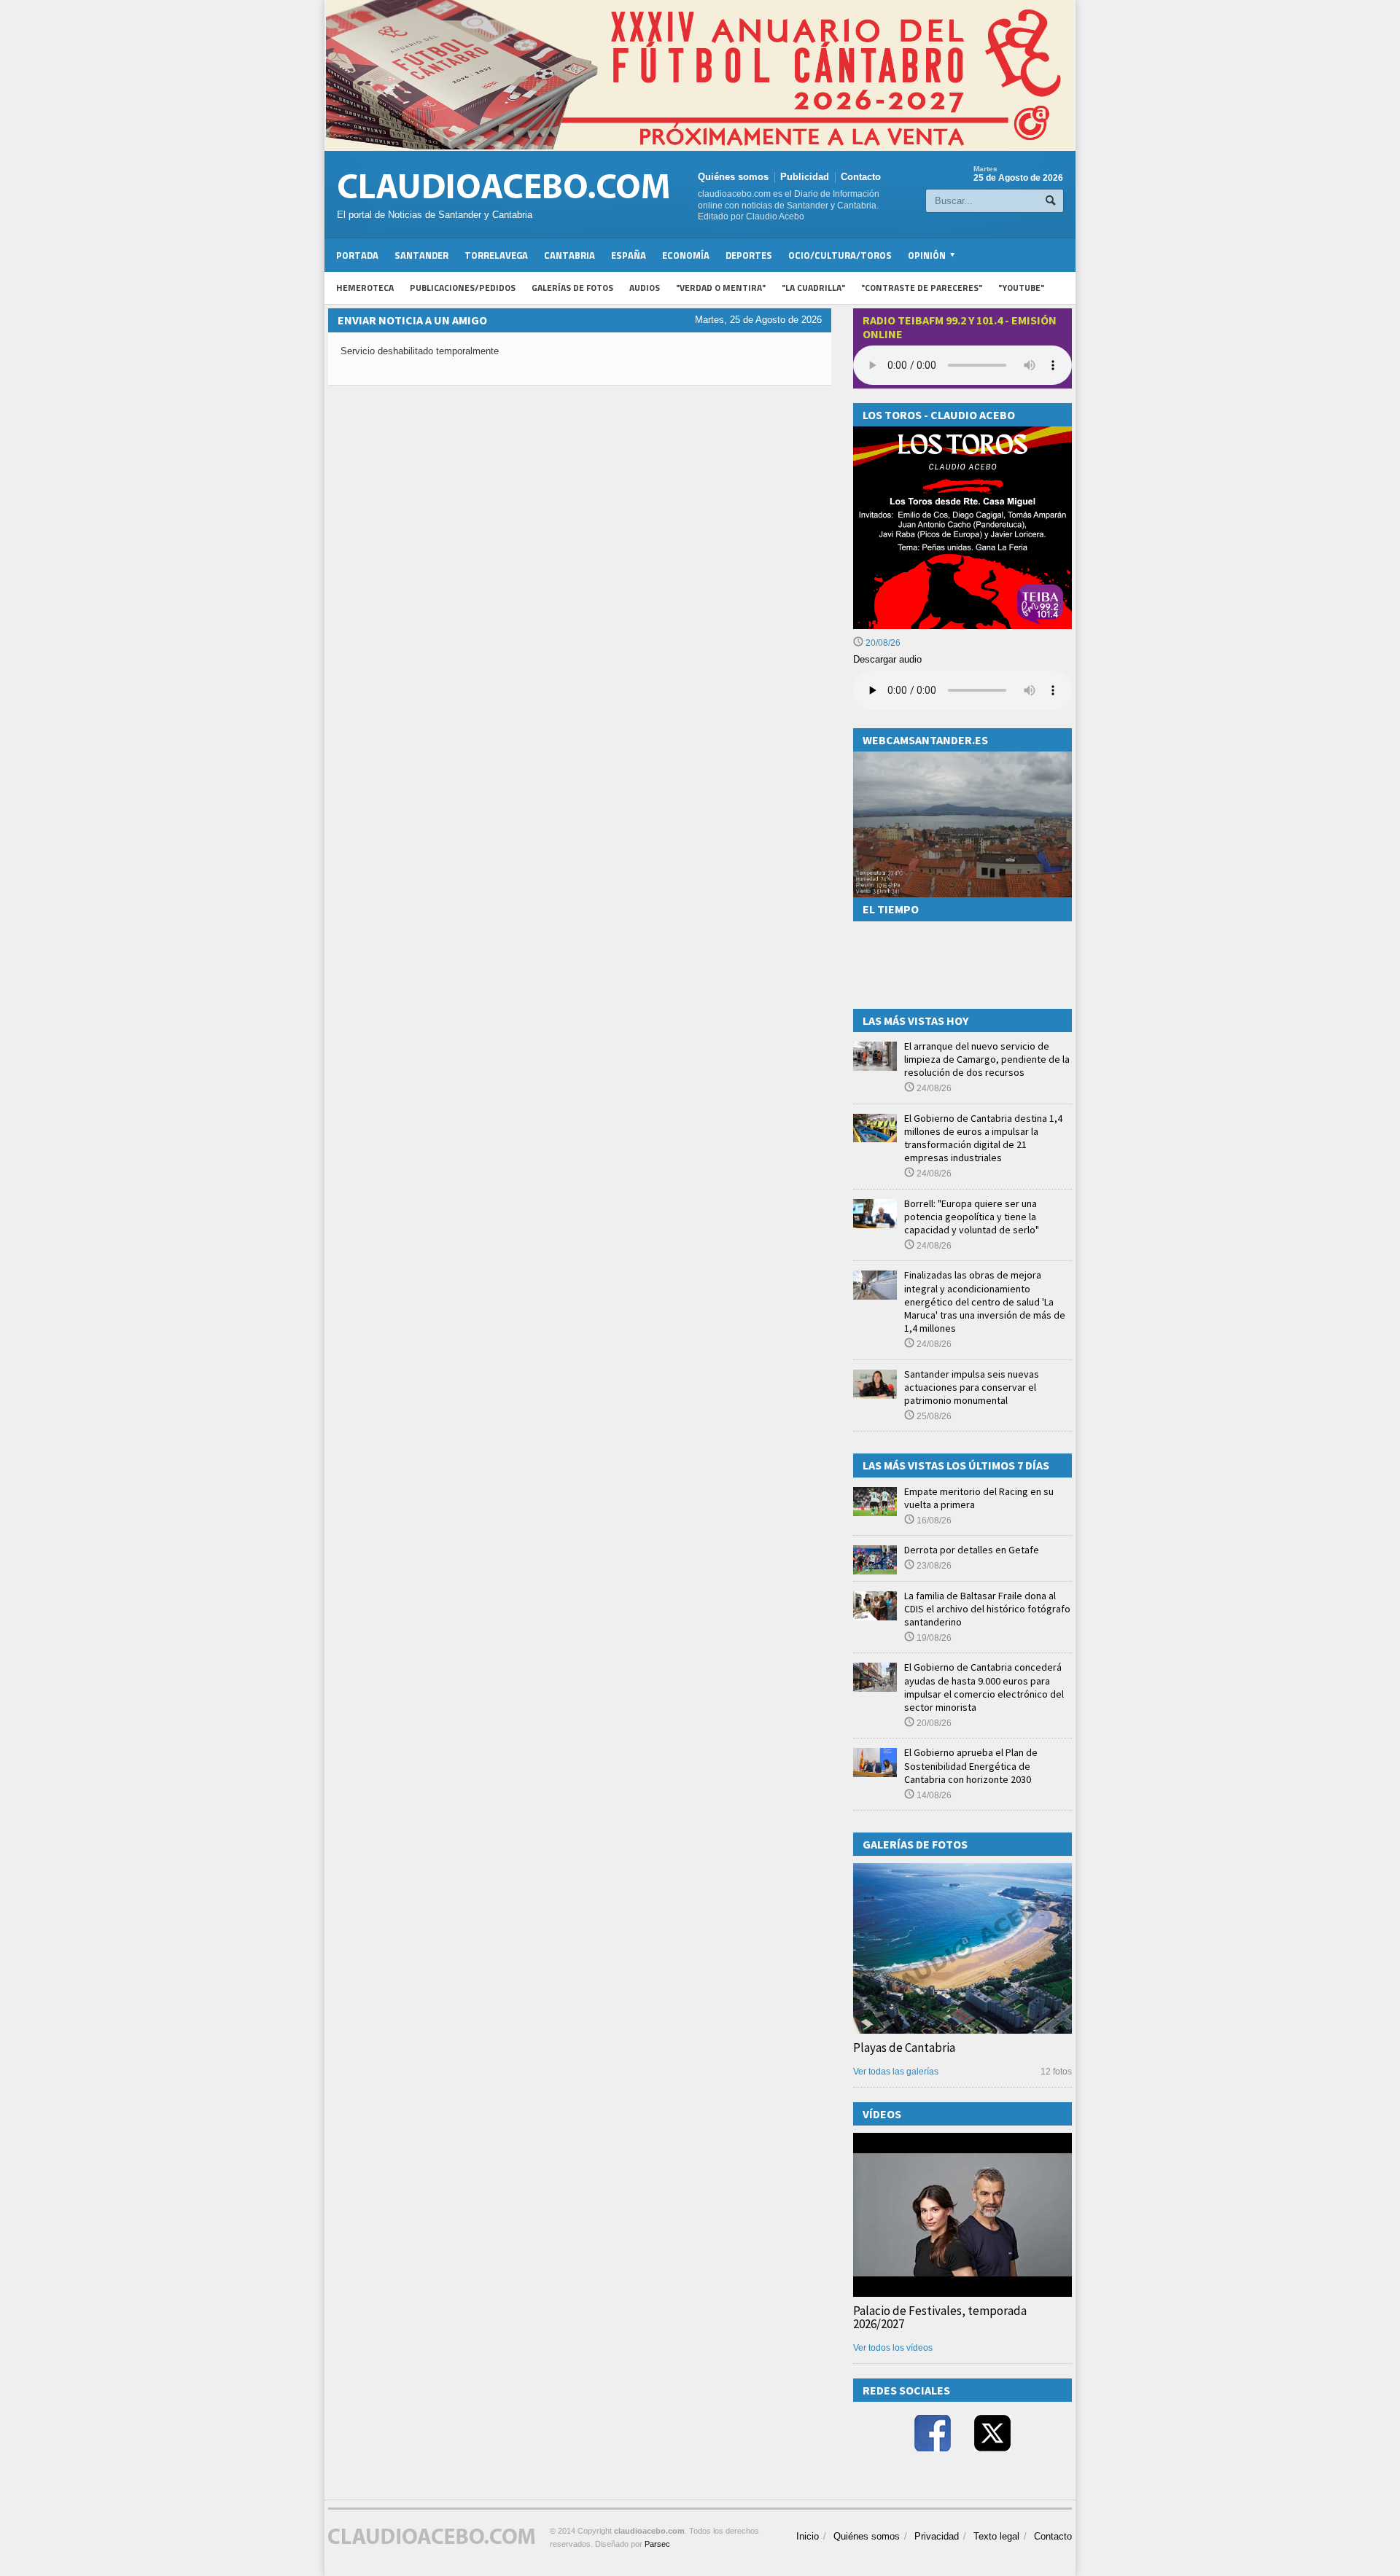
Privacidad (937, 2536)
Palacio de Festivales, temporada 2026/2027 (940, 2317)
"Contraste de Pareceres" (922, 288)
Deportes (749, 255)
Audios (645, 288)
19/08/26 (933, 1638)
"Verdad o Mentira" (721, 288)
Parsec (657, 2544)
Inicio (808, 2536)
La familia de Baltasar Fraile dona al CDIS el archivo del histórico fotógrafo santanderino (987, 1609)
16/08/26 (933, 1521)
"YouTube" (1021, 288)
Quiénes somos (733, 177)
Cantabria (569, 255)
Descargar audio (887, 659)
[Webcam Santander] (962, 758)
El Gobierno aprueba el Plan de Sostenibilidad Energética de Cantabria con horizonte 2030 (971, 1765)
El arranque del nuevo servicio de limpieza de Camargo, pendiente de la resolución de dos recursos (987, 1059)
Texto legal (996, 2536)
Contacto (861, 177)
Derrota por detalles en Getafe (972, 1550)
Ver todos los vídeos (893, 2348)
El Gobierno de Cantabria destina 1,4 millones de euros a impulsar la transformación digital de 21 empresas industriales (983, 1138)
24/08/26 (933, 1088)
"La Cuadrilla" (813, 288)
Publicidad (805, 177)
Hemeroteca (365, 288)
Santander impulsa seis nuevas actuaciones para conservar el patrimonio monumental (972, 1387)
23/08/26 (933, 1566)
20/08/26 (882, 643)
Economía (686, 255)
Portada (357, 255)
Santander (421, 255)
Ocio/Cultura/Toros (840, 255)
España (629, 255)
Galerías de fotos (572, 288)
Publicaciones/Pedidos (463, 288)
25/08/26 (933, 1416)
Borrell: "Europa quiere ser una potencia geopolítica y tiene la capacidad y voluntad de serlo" (972, 1217)
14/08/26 (933, 1795)
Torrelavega (496, 255)
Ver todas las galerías (896, 2072)
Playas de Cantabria (904, 2048)
